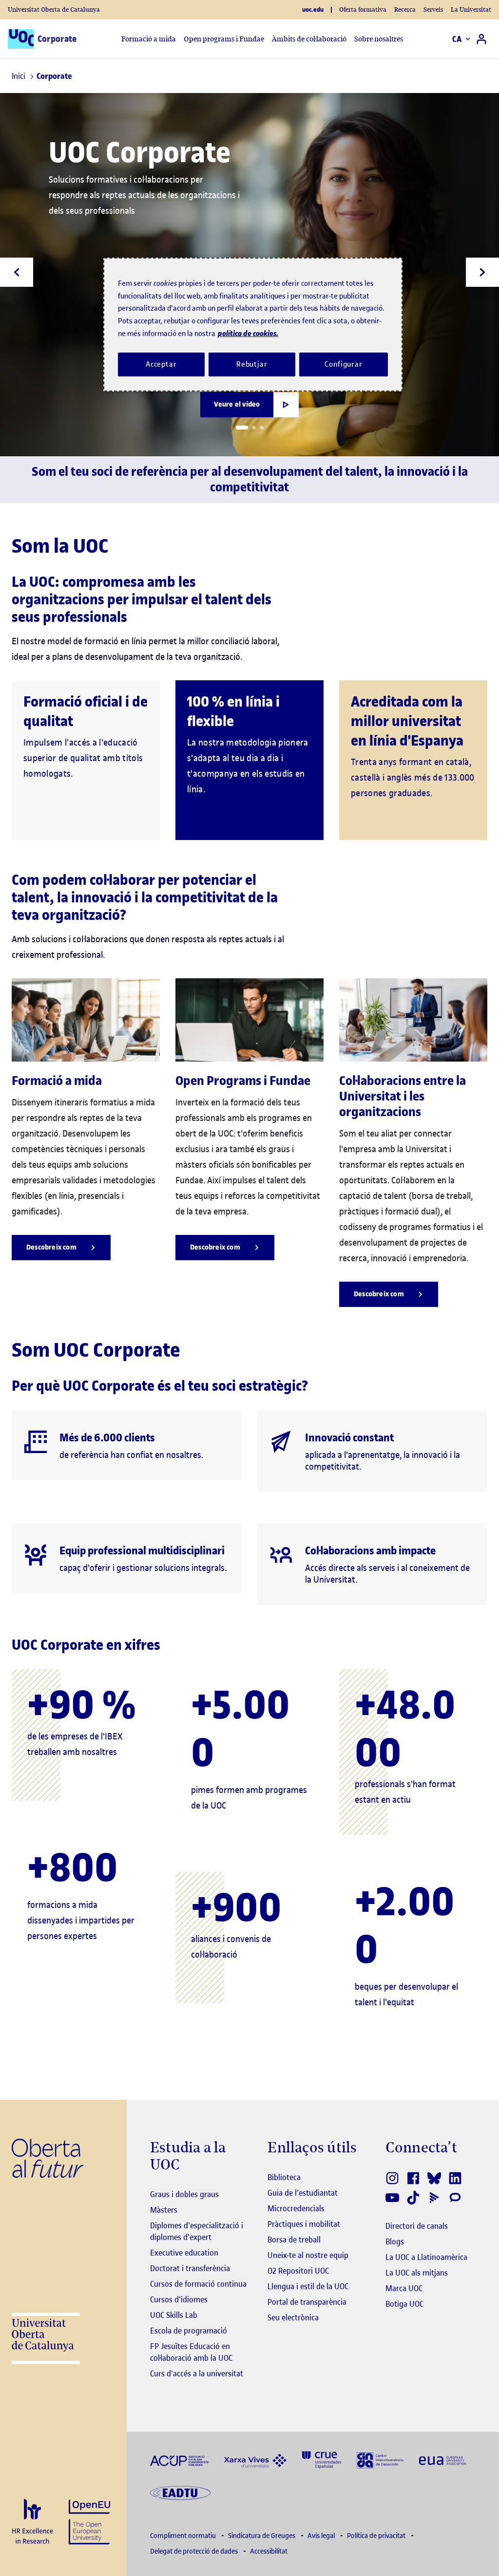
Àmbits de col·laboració (309, 39)
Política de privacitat (377, 2536)
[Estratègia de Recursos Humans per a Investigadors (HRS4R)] (32, 2522)
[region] (253, 325)
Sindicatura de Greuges (262, 2536)
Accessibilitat (269, 2551)
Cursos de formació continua (198, 2284)
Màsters (164, 2210)
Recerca (405, 9)
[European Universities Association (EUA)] (442, 2460)
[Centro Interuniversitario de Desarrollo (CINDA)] (380, 2459)
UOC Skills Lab (174, 2315)
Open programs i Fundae (224, 39)
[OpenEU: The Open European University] (89, 2521)
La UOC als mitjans (417, 2273)
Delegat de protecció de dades (195, 2551)
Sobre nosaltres (379, 39)
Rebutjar (252, 364)
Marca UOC (404, 2288)
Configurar (344, 364)
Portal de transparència (307, 2302)
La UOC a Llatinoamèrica (426, 2257)
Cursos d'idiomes (179, 2299)
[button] (242, 428)
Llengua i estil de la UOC (308, 2286)
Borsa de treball (294, 2240)
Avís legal (322, 2536)
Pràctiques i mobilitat (304, 2224)
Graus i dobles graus (184, 2194)
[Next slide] (482, 272)
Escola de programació (189, 2331)
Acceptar (161, 364)
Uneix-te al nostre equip (308, 2255)
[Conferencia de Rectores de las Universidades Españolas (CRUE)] (322, 2459)
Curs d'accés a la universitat (197, 2373)
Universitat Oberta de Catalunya (54, 9)
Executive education (184, 2253)
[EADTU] (180, 2492)
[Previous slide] (17, 272)
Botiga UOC (404, 2304)
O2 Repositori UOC (298, 2271)
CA (457, 39)
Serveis (433, 9)
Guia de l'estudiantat (303, 2193)
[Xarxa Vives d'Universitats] (255, 2460)
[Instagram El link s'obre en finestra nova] (393, 2178)
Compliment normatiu (184, 2536)
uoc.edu (313, 10)
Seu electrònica (293, 2317)
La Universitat (471, 9)
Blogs (395, 2241)
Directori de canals (417, 2226)
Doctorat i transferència (190, 2268)
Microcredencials (296, 2208)
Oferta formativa (363, 9)
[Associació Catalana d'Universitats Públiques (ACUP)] (179, 2460)
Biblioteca (284, 2177)
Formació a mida (149, 39)
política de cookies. (248, 333)
